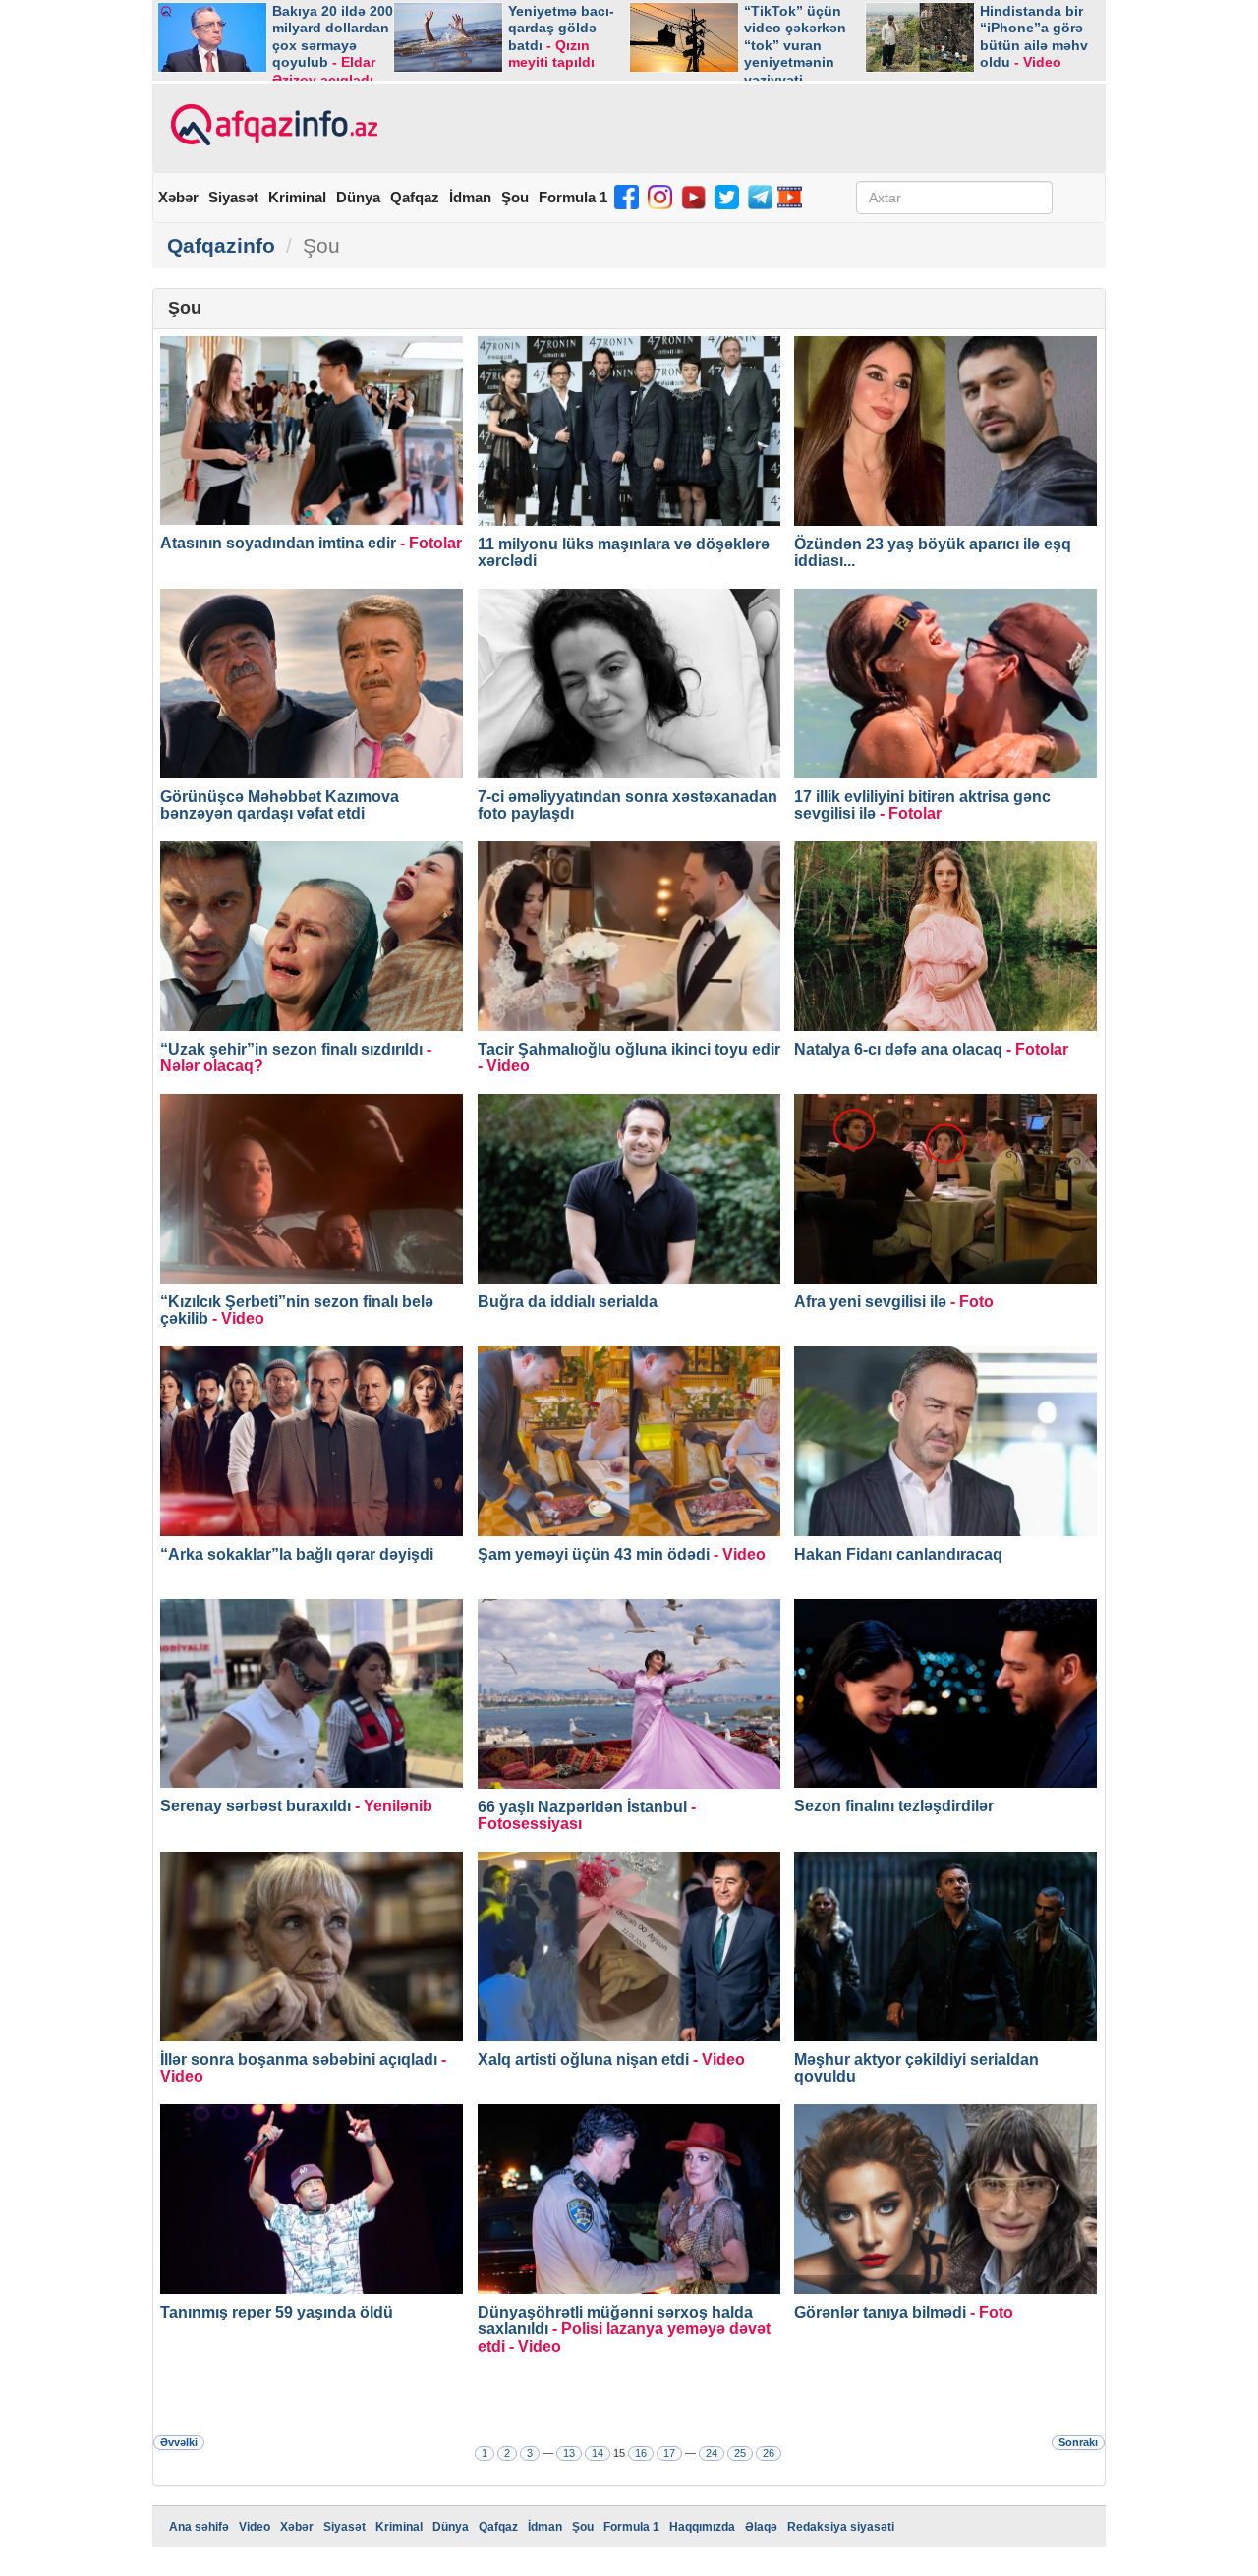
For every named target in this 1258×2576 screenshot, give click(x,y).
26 (769, 2453)
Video (255, 2527)
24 (712, 2453)
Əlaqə (761, 2527)
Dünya (358, 197)
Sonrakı (1078, 2442)
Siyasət (233, 197)
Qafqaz (415, 197)
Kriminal (297, 197)
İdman (470, 197)
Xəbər (178, 197)
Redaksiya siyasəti (841, 2527)
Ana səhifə (199, 2527)
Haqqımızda (702, 2527)
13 (569, 2453)
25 (740, 2453)
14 (598, 2453)
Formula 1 (573, 197)
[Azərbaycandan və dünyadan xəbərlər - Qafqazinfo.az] (272, 126)
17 (669, 2453)
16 (641, 2453)
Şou (515, 197)
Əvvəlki (179, 2442)
